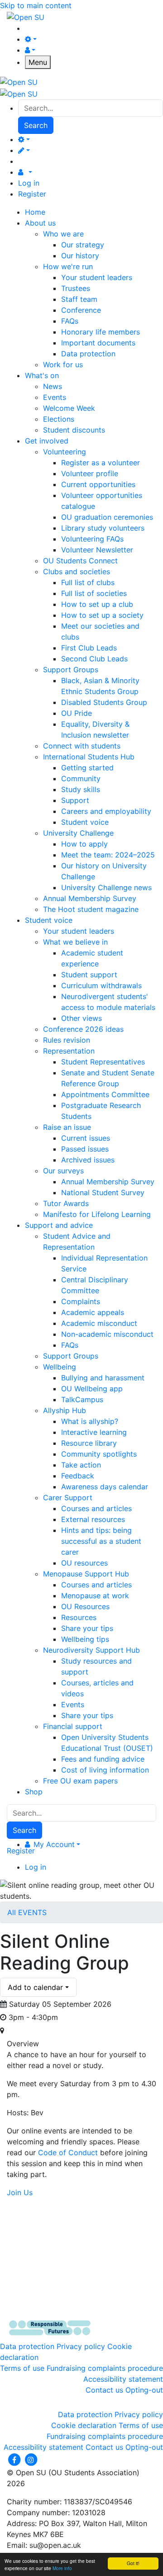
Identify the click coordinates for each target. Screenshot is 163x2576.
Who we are (63, 234)
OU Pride (77, 713)
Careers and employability (106, 811)
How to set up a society (102, 615)
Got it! (133, 2563)
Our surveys (63, 1171)
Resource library (89, 1443)
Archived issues (88, 1160)
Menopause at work (95, 1596)
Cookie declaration (84, 2425)
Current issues (86, 1138)
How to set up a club (97, 604)
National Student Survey (103, 1192)
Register (32, 194)
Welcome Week (69, 408)
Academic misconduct (99, 1323)
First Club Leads (89, 648)
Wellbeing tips (85, 1639)
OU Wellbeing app (92, 1389)
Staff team (79, 299)
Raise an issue (67, 1127)
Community (81, 778)
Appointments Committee (105, 1094)
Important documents (98, 343)
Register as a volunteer (101, 463)
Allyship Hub (65, 1410)
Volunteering (65, 452)
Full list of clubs (88, 582)
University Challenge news (106, 887)
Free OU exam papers (80, 1781)
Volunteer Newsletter (97, 550)
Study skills (81, 789)
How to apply (84, 844)
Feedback (78, 1476)
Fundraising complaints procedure (105, 2368)
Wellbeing (60, 1367)
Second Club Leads (94, 659)
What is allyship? (90, 1421)
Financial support (73, 1726)
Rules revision (67, 1040)
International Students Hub (89, 757)
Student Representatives (103, 1062)
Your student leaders (97, 277)
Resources (79, 1617)
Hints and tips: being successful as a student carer (101, 1541)
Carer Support (68, 1497)
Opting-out (144, 2390)
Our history (80, 256)
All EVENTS (27, 1912)
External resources (93, 1519)
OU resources (84, 1563)
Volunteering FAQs (92, 539)
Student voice (85, 822)
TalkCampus (82, 1399)
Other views (81, 1018)
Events (55, 397)
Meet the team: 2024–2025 (108, 855)
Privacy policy (81, 2346)
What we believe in (75, 942)
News (53, 386)
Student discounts (74, 430)
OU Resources (85, 1606)
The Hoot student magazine (91, 909)
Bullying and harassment (103, 1378)
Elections (59, 419)
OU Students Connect (80, 561)
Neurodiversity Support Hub (91, 1650)
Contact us (104, 2390)
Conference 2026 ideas (83, 1029)
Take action (81, 1465)
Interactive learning (94, 1432)
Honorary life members (101, 332)
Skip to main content (36, 5)
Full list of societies (94, 593)
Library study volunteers (103, 528)
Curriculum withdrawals (101, 985)
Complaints (81, 1301)
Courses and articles (96, 1508)
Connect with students (82, 746)
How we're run (68, 266)
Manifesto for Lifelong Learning (97, 1214)
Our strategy (83, 245)
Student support (89, 975)
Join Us (20, 2192)
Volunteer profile (90, 473)
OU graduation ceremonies (107, 517)
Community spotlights (99, 1454)
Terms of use (22, 2368)
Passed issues (85, 1149)
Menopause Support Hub (86, 1574)
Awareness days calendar (105, 1487)
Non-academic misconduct (107, 1334)
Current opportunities (98, 484)
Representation (69, 1051)
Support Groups (71, 670)
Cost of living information (105, 1770)
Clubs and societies (77, 571)
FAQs (70, 321)
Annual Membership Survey (90, 898)
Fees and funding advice (103, 1759)
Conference (81, 310)
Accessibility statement (123, 2379)
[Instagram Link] (31, 2459)
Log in (29, 183)
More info (62, 2568)
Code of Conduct (68, 2152)
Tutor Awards (66, 1203)
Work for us (63, 364)
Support (75, 800)
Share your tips (87, 1628)
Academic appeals (93, 1312)
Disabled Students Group (104, 702)
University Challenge (78, 833)
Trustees (76, 288)
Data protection (88, 354)
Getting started (87, 768)
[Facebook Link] (15, 2459)
